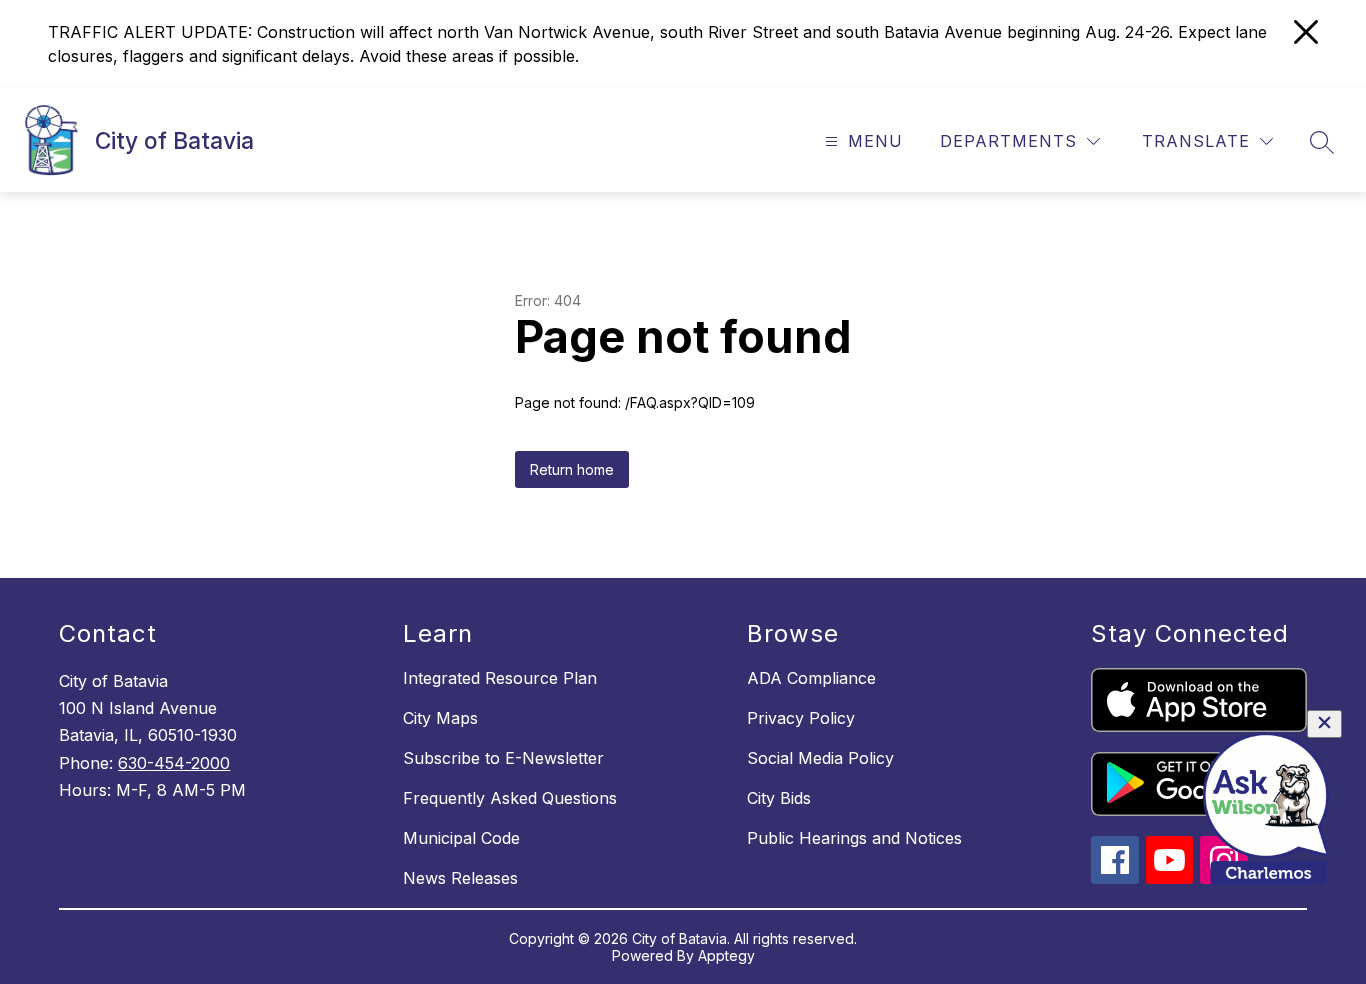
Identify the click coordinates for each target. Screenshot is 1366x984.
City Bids (779, 798)
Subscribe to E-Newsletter (503, 758)
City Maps (440, 718)
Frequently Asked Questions (510, 798)
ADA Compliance (811, 678)
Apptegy (726, 955)
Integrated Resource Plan (500, 678)
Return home (572, 469)
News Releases (460, 878)
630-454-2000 (174, 763)
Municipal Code (461, 838)
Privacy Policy (801, 718)
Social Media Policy (820, 758)
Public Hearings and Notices (854, 838)
